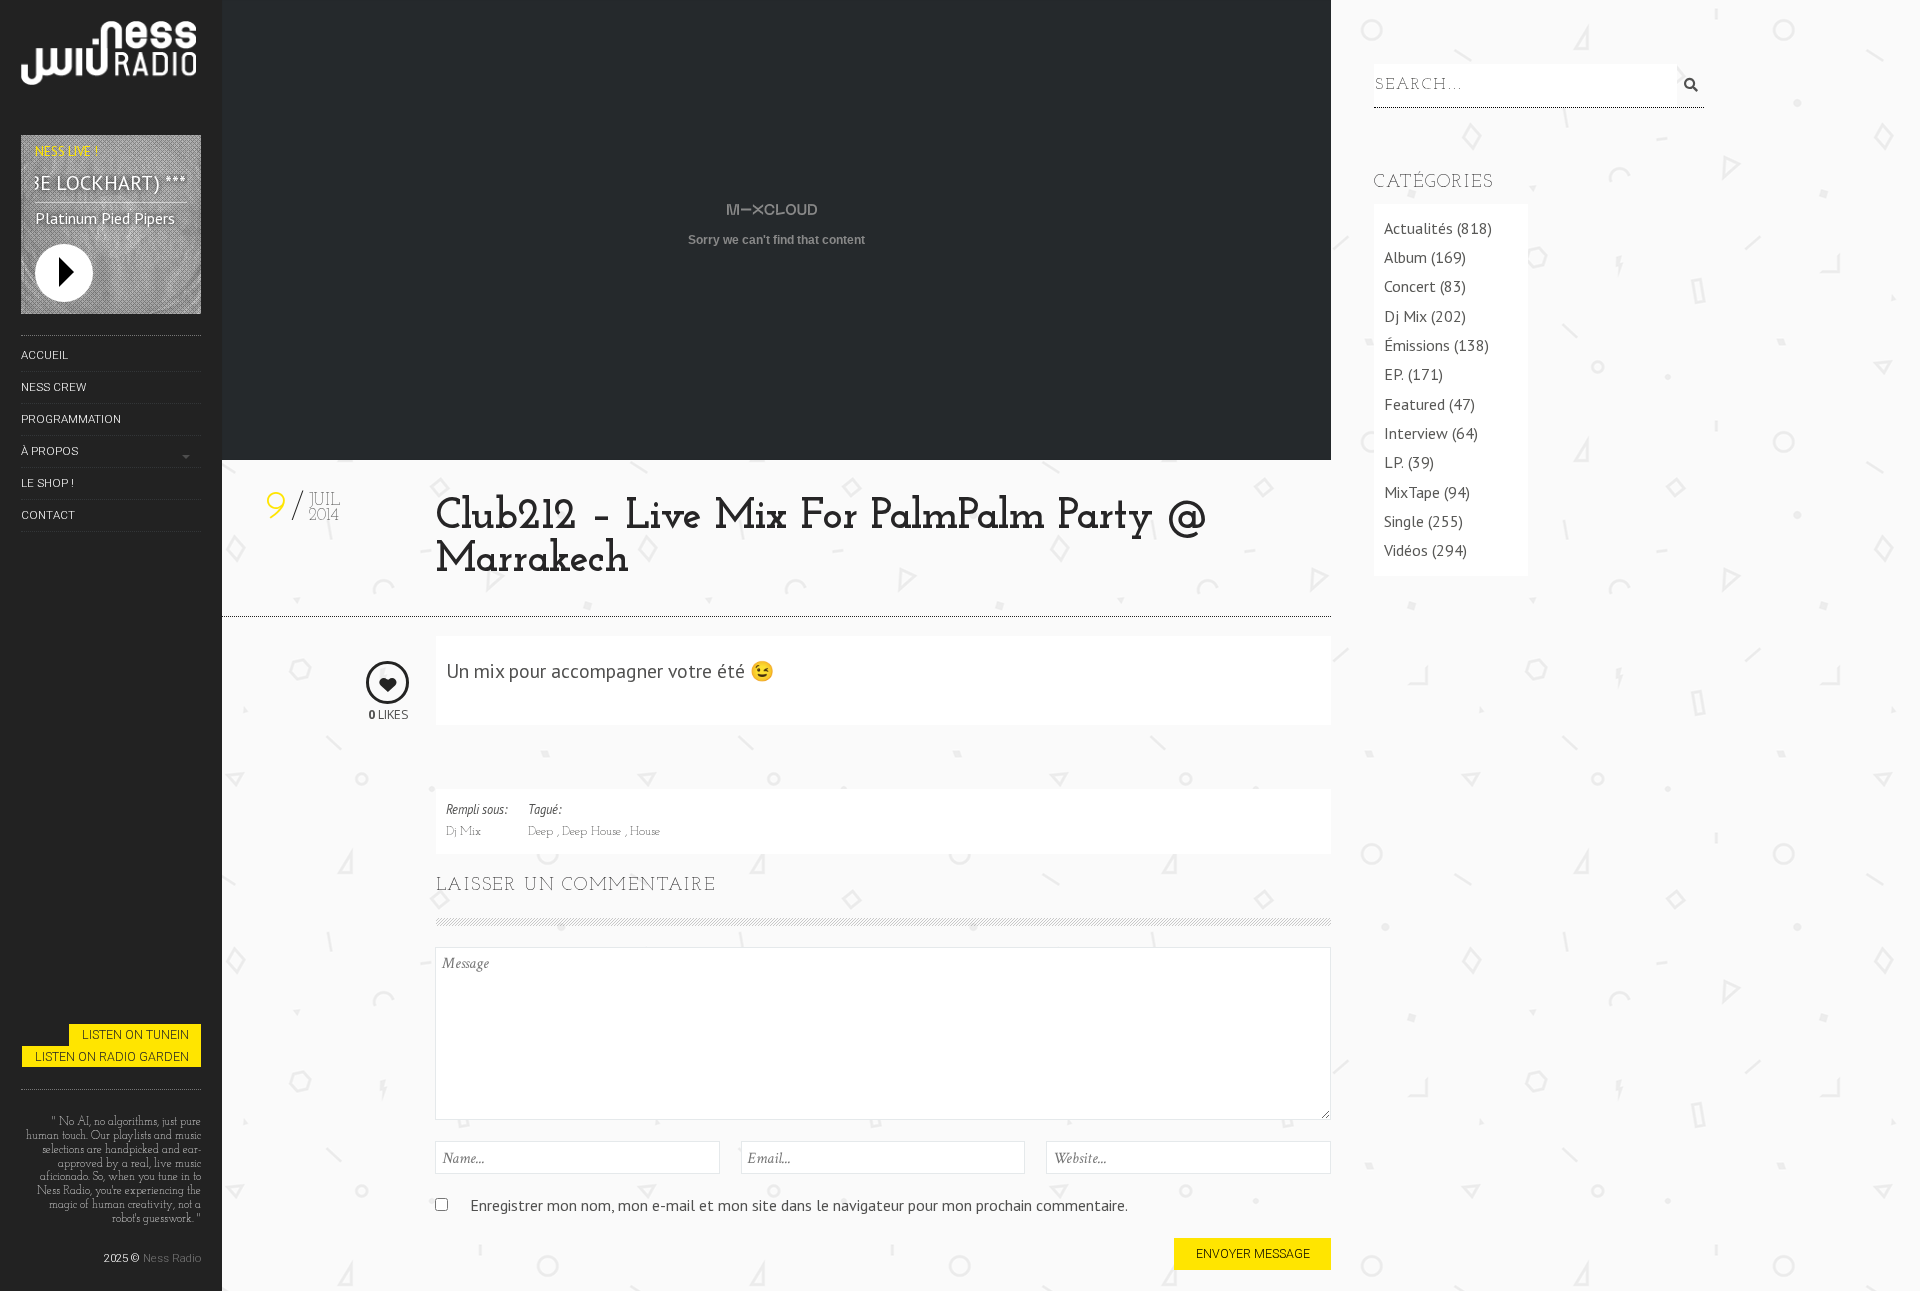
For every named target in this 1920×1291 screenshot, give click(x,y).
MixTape (1412, 492)
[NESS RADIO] (111, 56)
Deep (542, 832)
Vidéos (1406, 550)
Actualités (1418, 228)
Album (1405, 257)
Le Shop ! (47, 483)
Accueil (44, 355)
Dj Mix (463, 832)
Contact (48, 515)
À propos (49, 451)
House (645, 832)
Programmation (71, 419)
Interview (1416, 433)
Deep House (593, 832)
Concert (1410, 286)
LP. (1394, 462)
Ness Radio (172, 1258)
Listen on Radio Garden (112, 1056)
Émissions (1417, 345)
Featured (1414, 404)
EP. (1394, 374)
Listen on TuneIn (135, 1034)
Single (1404, 521)
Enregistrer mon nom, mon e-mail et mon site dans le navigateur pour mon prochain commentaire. (799, 1205)
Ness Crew (53, 387)
